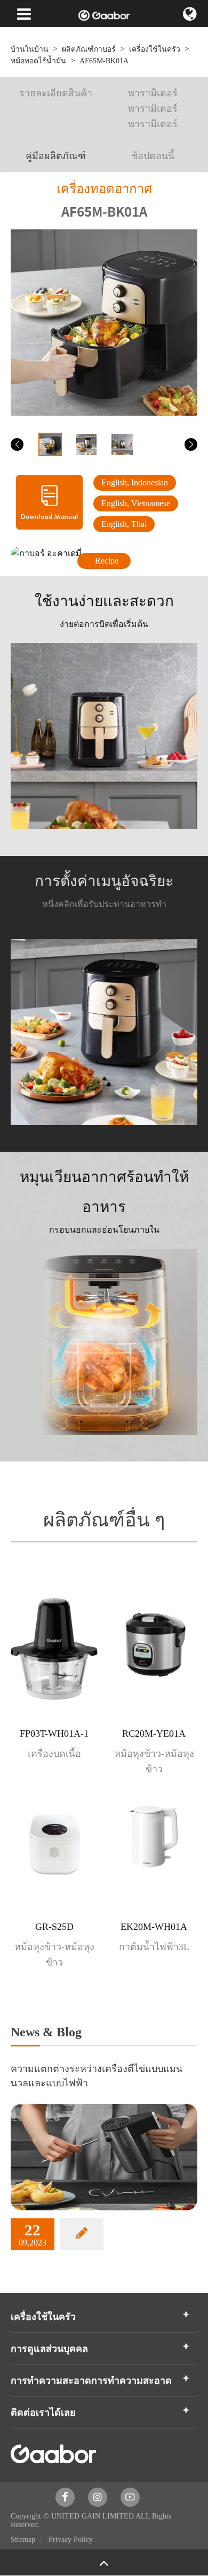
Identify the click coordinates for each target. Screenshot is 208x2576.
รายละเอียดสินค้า (56, 93)
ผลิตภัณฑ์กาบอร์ (89, 49)
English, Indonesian (135, 482)
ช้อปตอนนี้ (153, 156)
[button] (17, 444)
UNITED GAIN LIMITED (93, 2516)
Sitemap (24, 2540)
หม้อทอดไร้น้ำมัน (38, 61)
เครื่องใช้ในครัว (155, 49)
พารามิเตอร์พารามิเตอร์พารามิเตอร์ (153, 109)
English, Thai (124, 524)
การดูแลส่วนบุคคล (49, 2349)
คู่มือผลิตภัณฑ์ (56, 156)
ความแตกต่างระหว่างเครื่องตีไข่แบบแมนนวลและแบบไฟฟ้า (97, 2076)
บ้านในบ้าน (30, 49)
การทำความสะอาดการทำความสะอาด (91, 2381)
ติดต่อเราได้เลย (43, 2413)
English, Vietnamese (136, 503)
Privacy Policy (71, 2540)
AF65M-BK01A (104, 61)
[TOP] (104, 2562)
